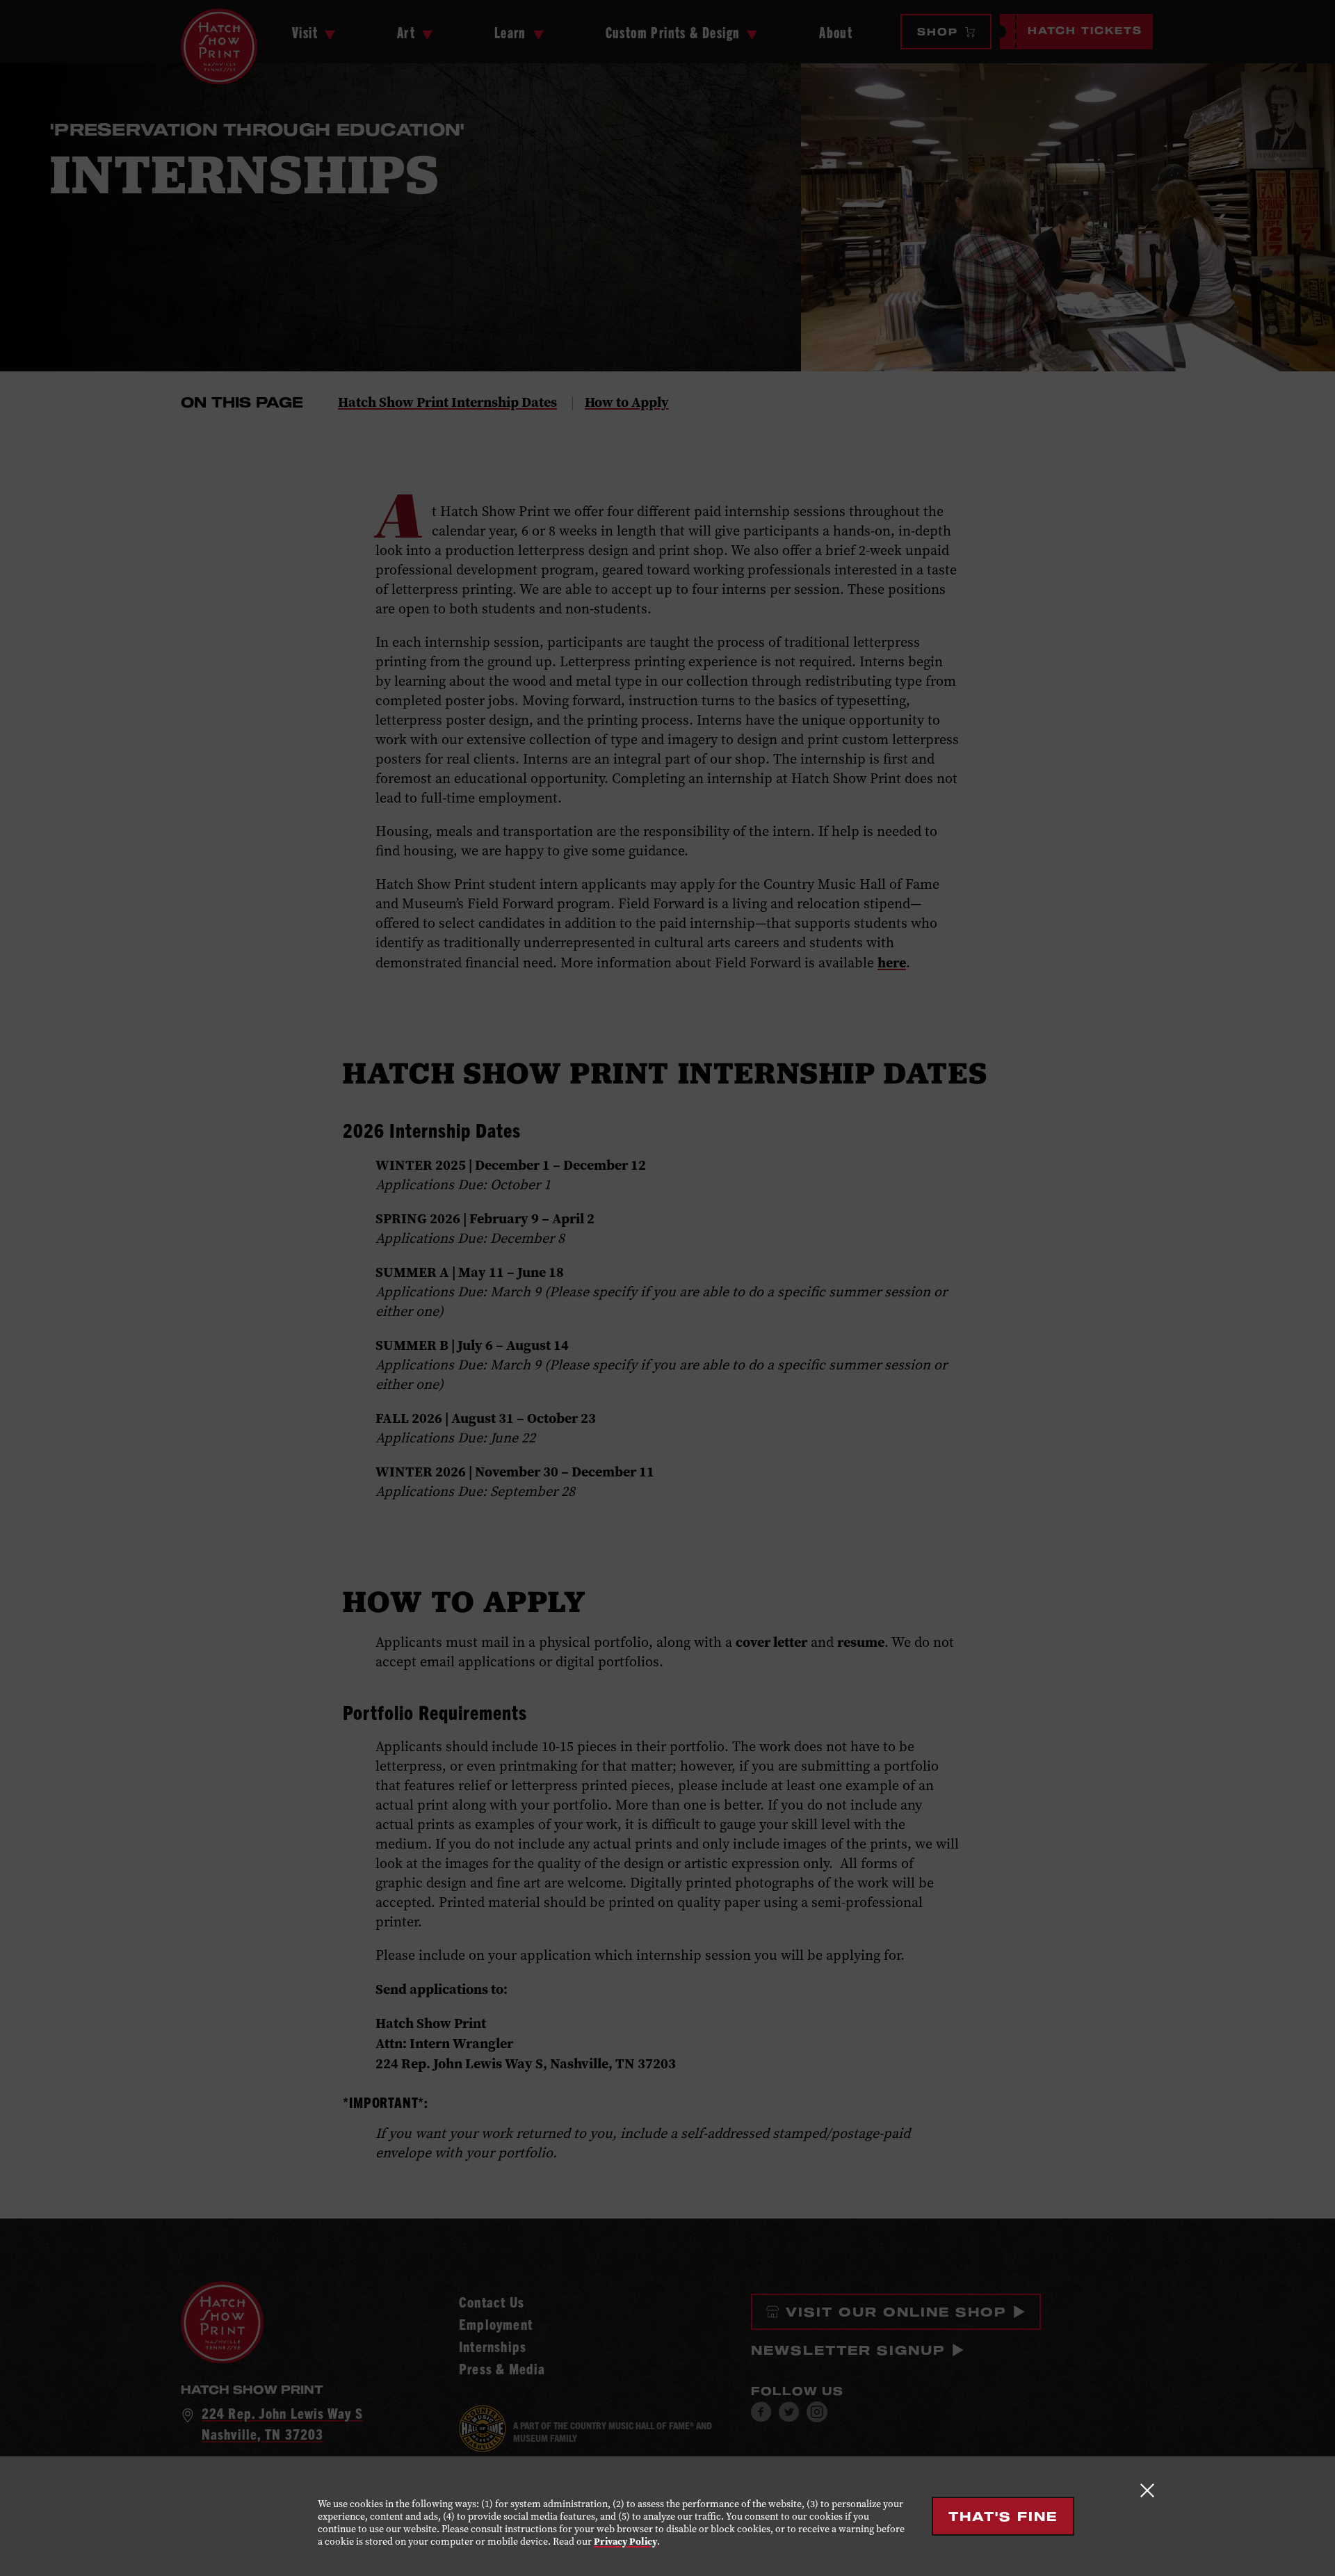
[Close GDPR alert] (1147, 2490)
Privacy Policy (625, 2542)
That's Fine (1003, 2516)
